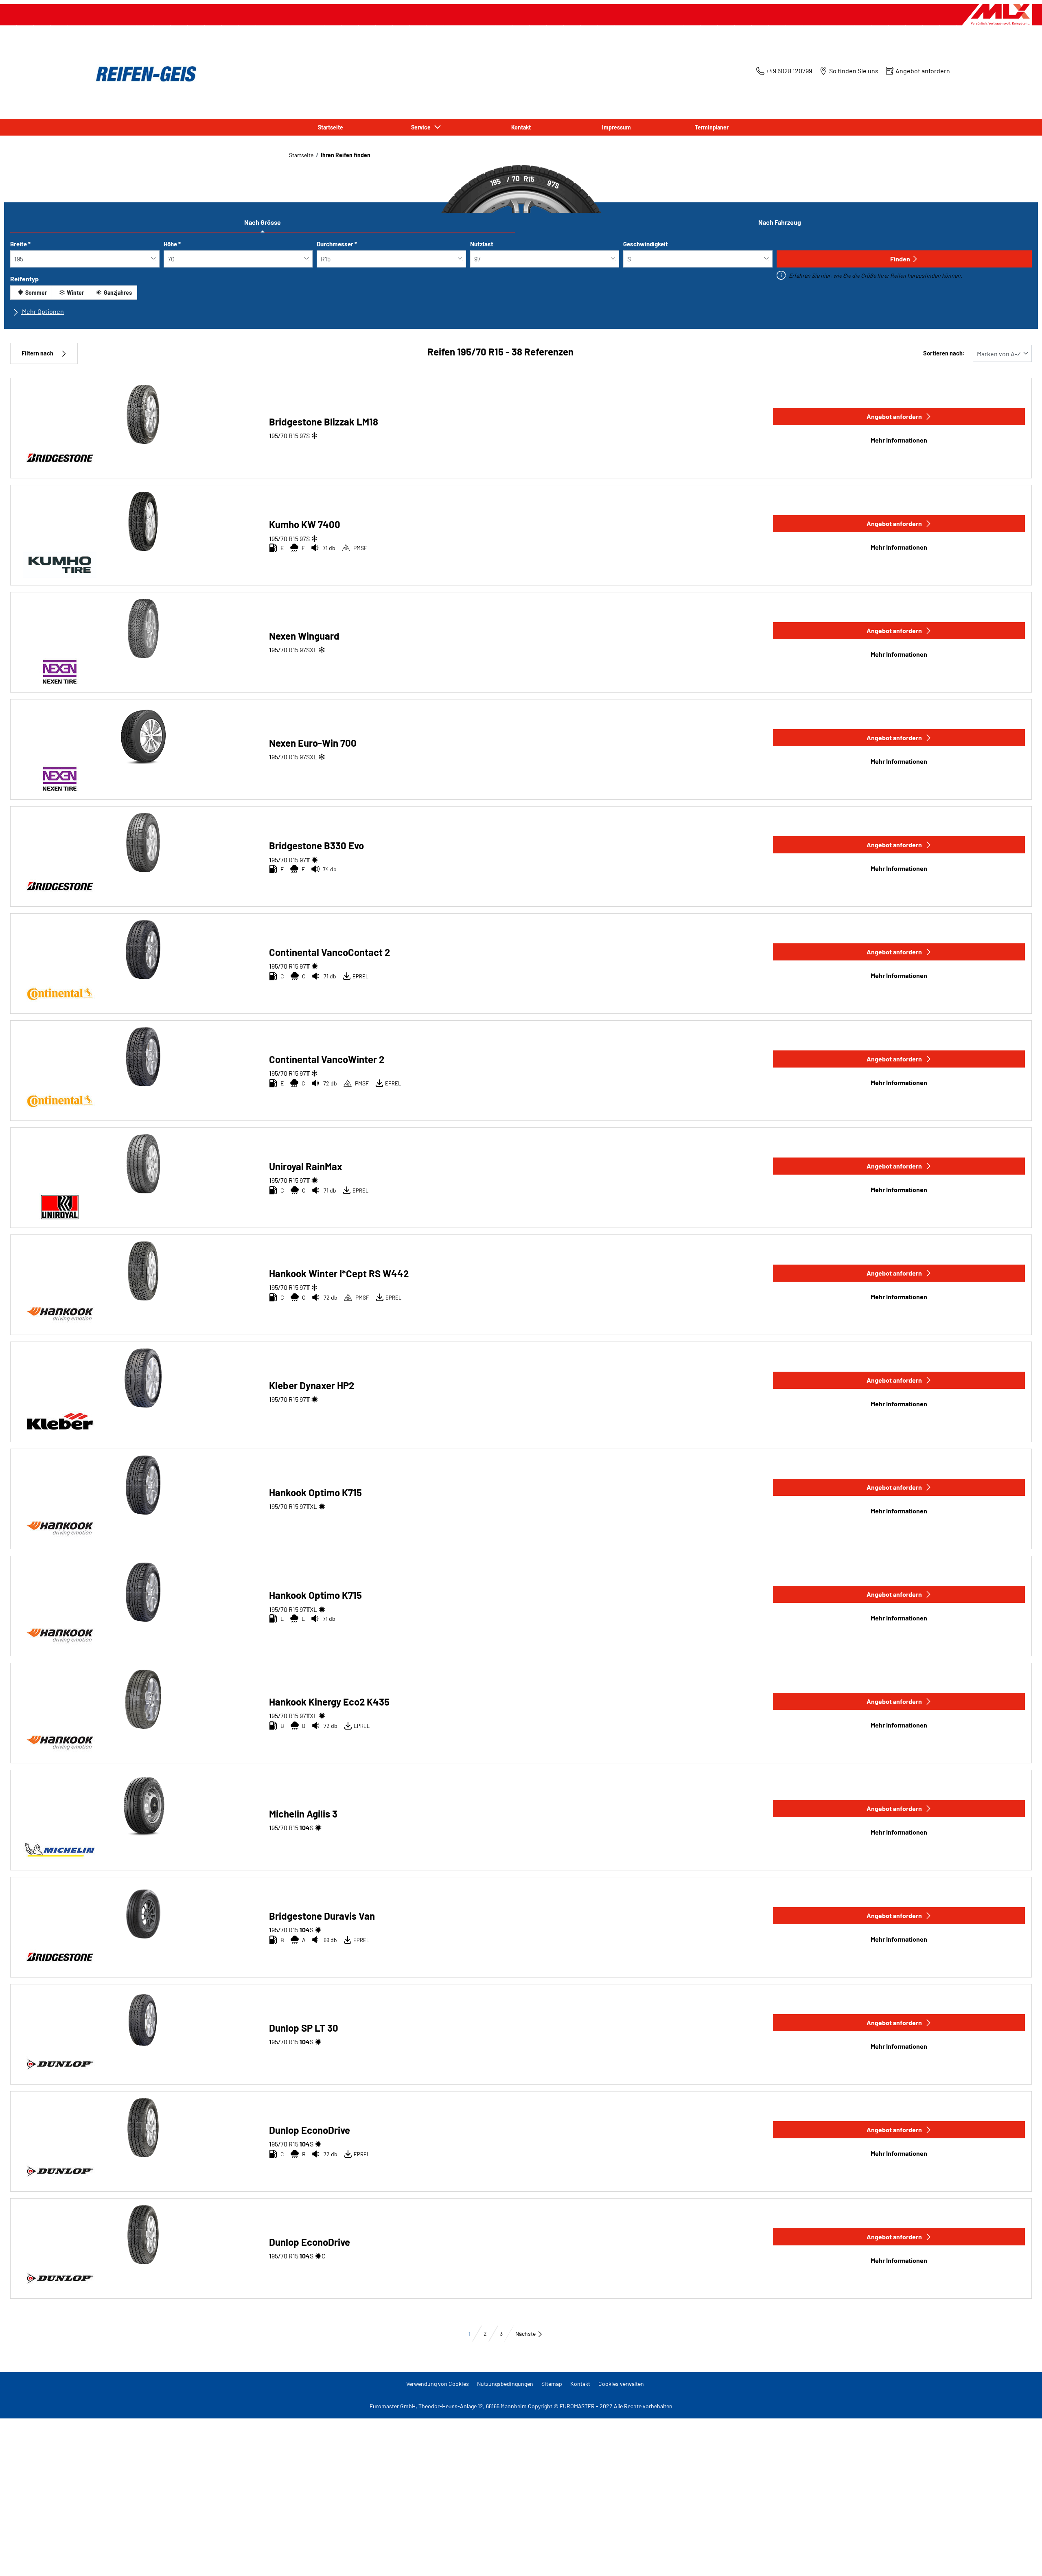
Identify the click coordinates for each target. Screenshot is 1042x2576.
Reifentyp (24, 279)
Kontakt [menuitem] (521, 127)
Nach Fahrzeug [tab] (780, 222)
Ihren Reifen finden (346, 155)
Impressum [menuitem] (616, 127)
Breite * (20, 244)
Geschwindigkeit (646, 244)
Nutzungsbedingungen (505, 2384)
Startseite (301, 155)
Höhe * (172, 244)
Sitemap (552, 2384)
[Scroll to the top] (1021, 2559)
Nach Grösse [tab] (263, 222)
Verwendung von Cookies (438, 2384)
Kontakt (580, 2384)
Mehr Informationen (899, 440)
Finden (900, 259)
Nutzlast (482, 244)
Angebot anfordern (894, 416)
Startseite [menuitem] (331, 127)
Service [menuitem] (422, 127)
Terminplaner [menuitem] (712, 127)
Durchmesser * (337, 244)
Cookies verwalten (621, 2384)
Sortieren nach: (944, 353)
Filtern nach (37, 353)
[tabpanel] (521, 281)
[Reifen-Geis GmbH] (144, 74)
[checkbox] (31, 293)
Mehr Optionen (42, 311)
